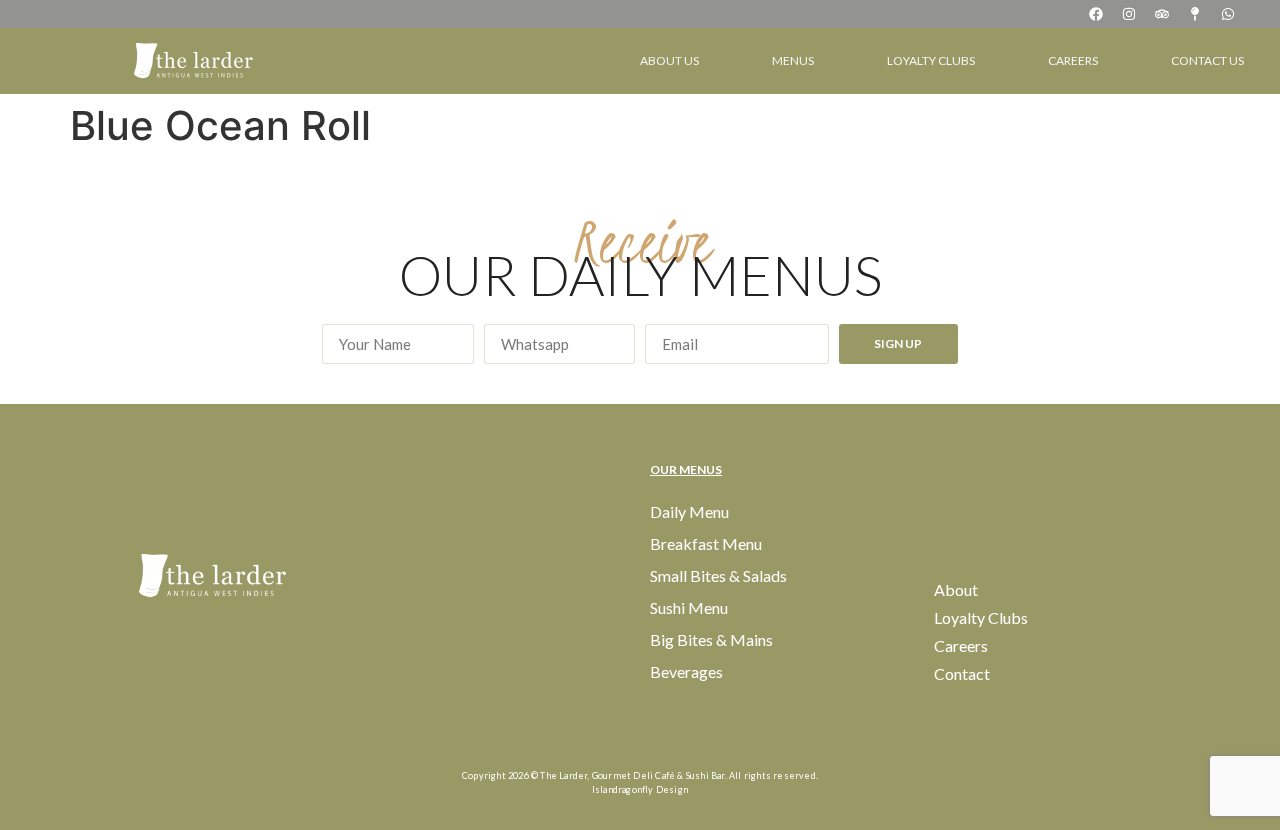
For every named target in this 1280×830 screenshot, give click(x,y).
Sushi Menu (689, 607)
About (956, 589)
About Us (669, 60)
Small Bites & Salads (718, 575)
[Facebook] (1096, 14)
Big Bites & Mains (711, 639)
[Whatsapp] (1228, 14)
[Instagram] (1129, 14)
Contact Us (1207, 60)
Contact (962, 673)
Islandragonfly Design (640, 789)
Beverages (686, 671)
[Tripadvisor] (1162, 14)
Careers (1073, 60)
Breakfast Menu (706, 543)
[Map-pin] (1195, 14)
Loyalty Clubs (931, 60)
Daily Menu (689, 511)
